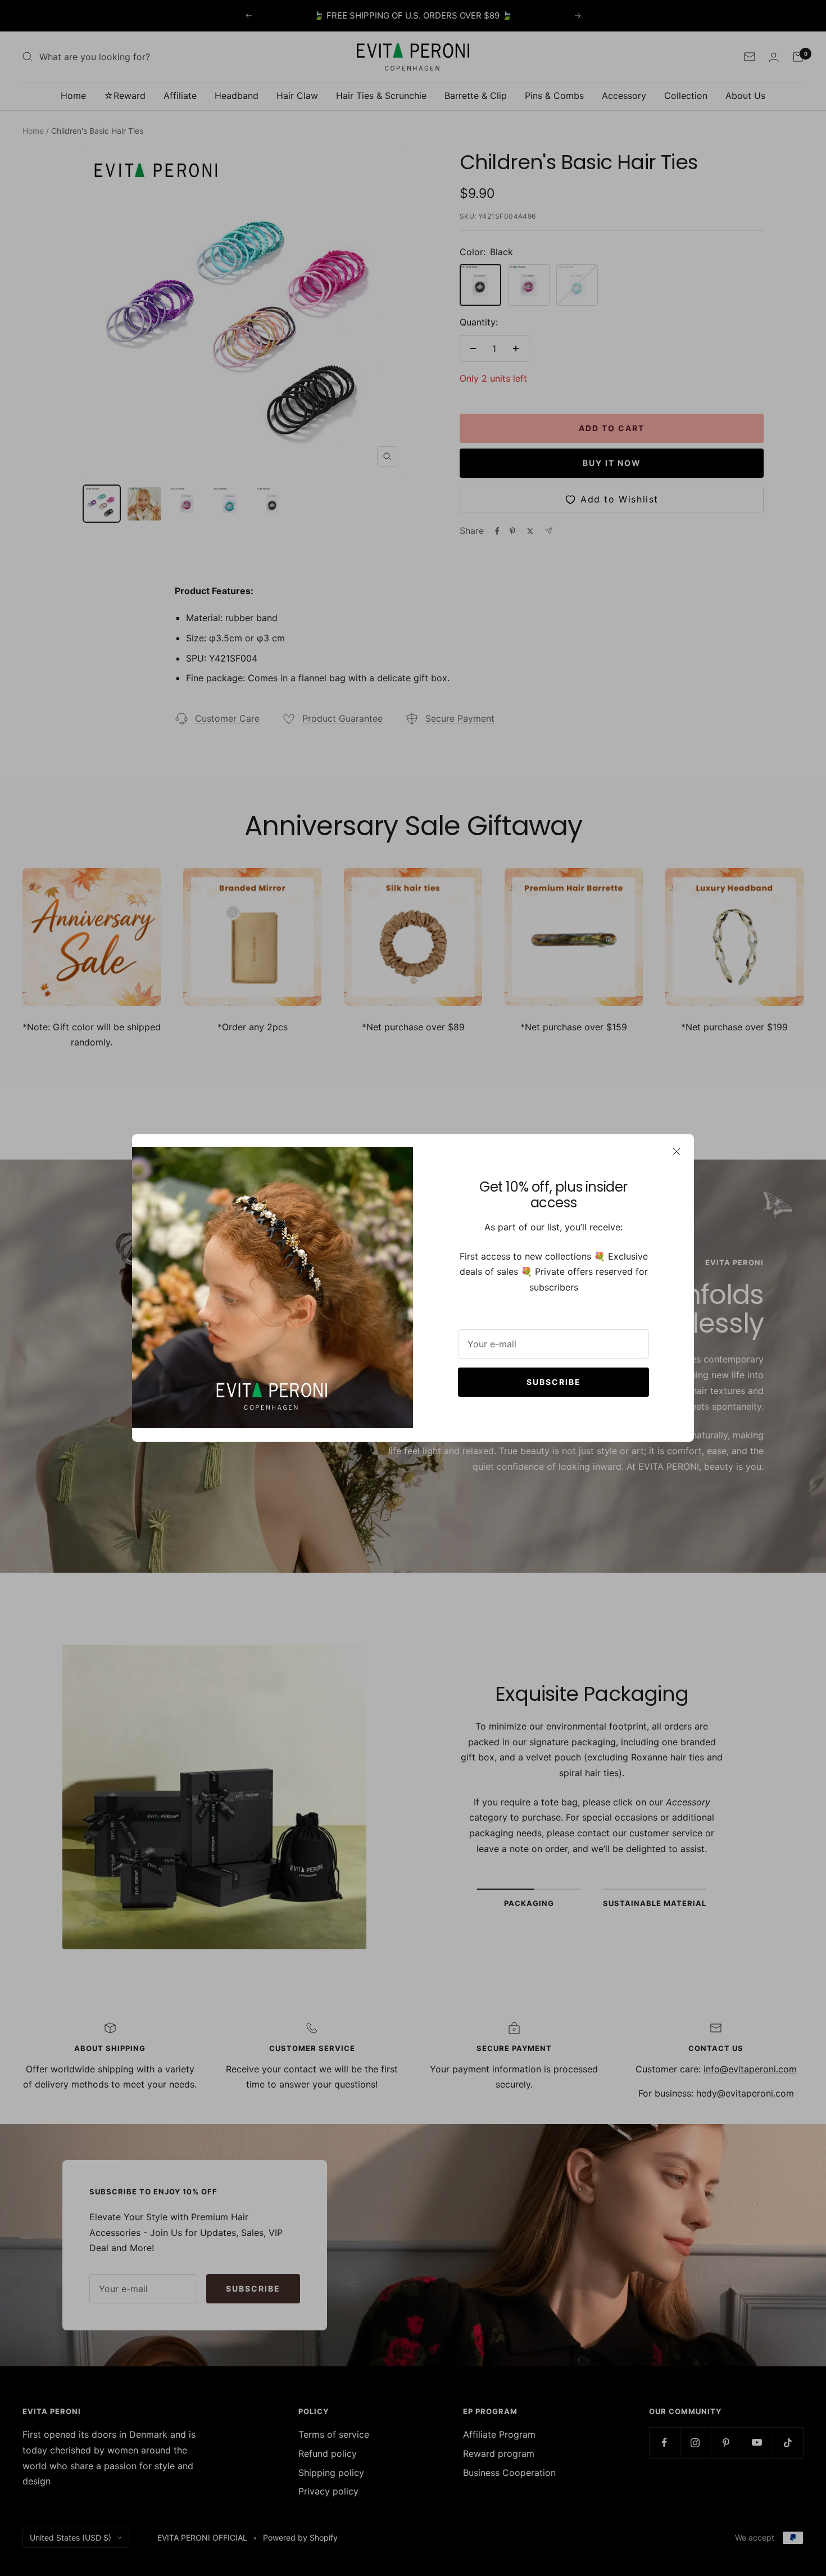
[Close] (677, 1152)
